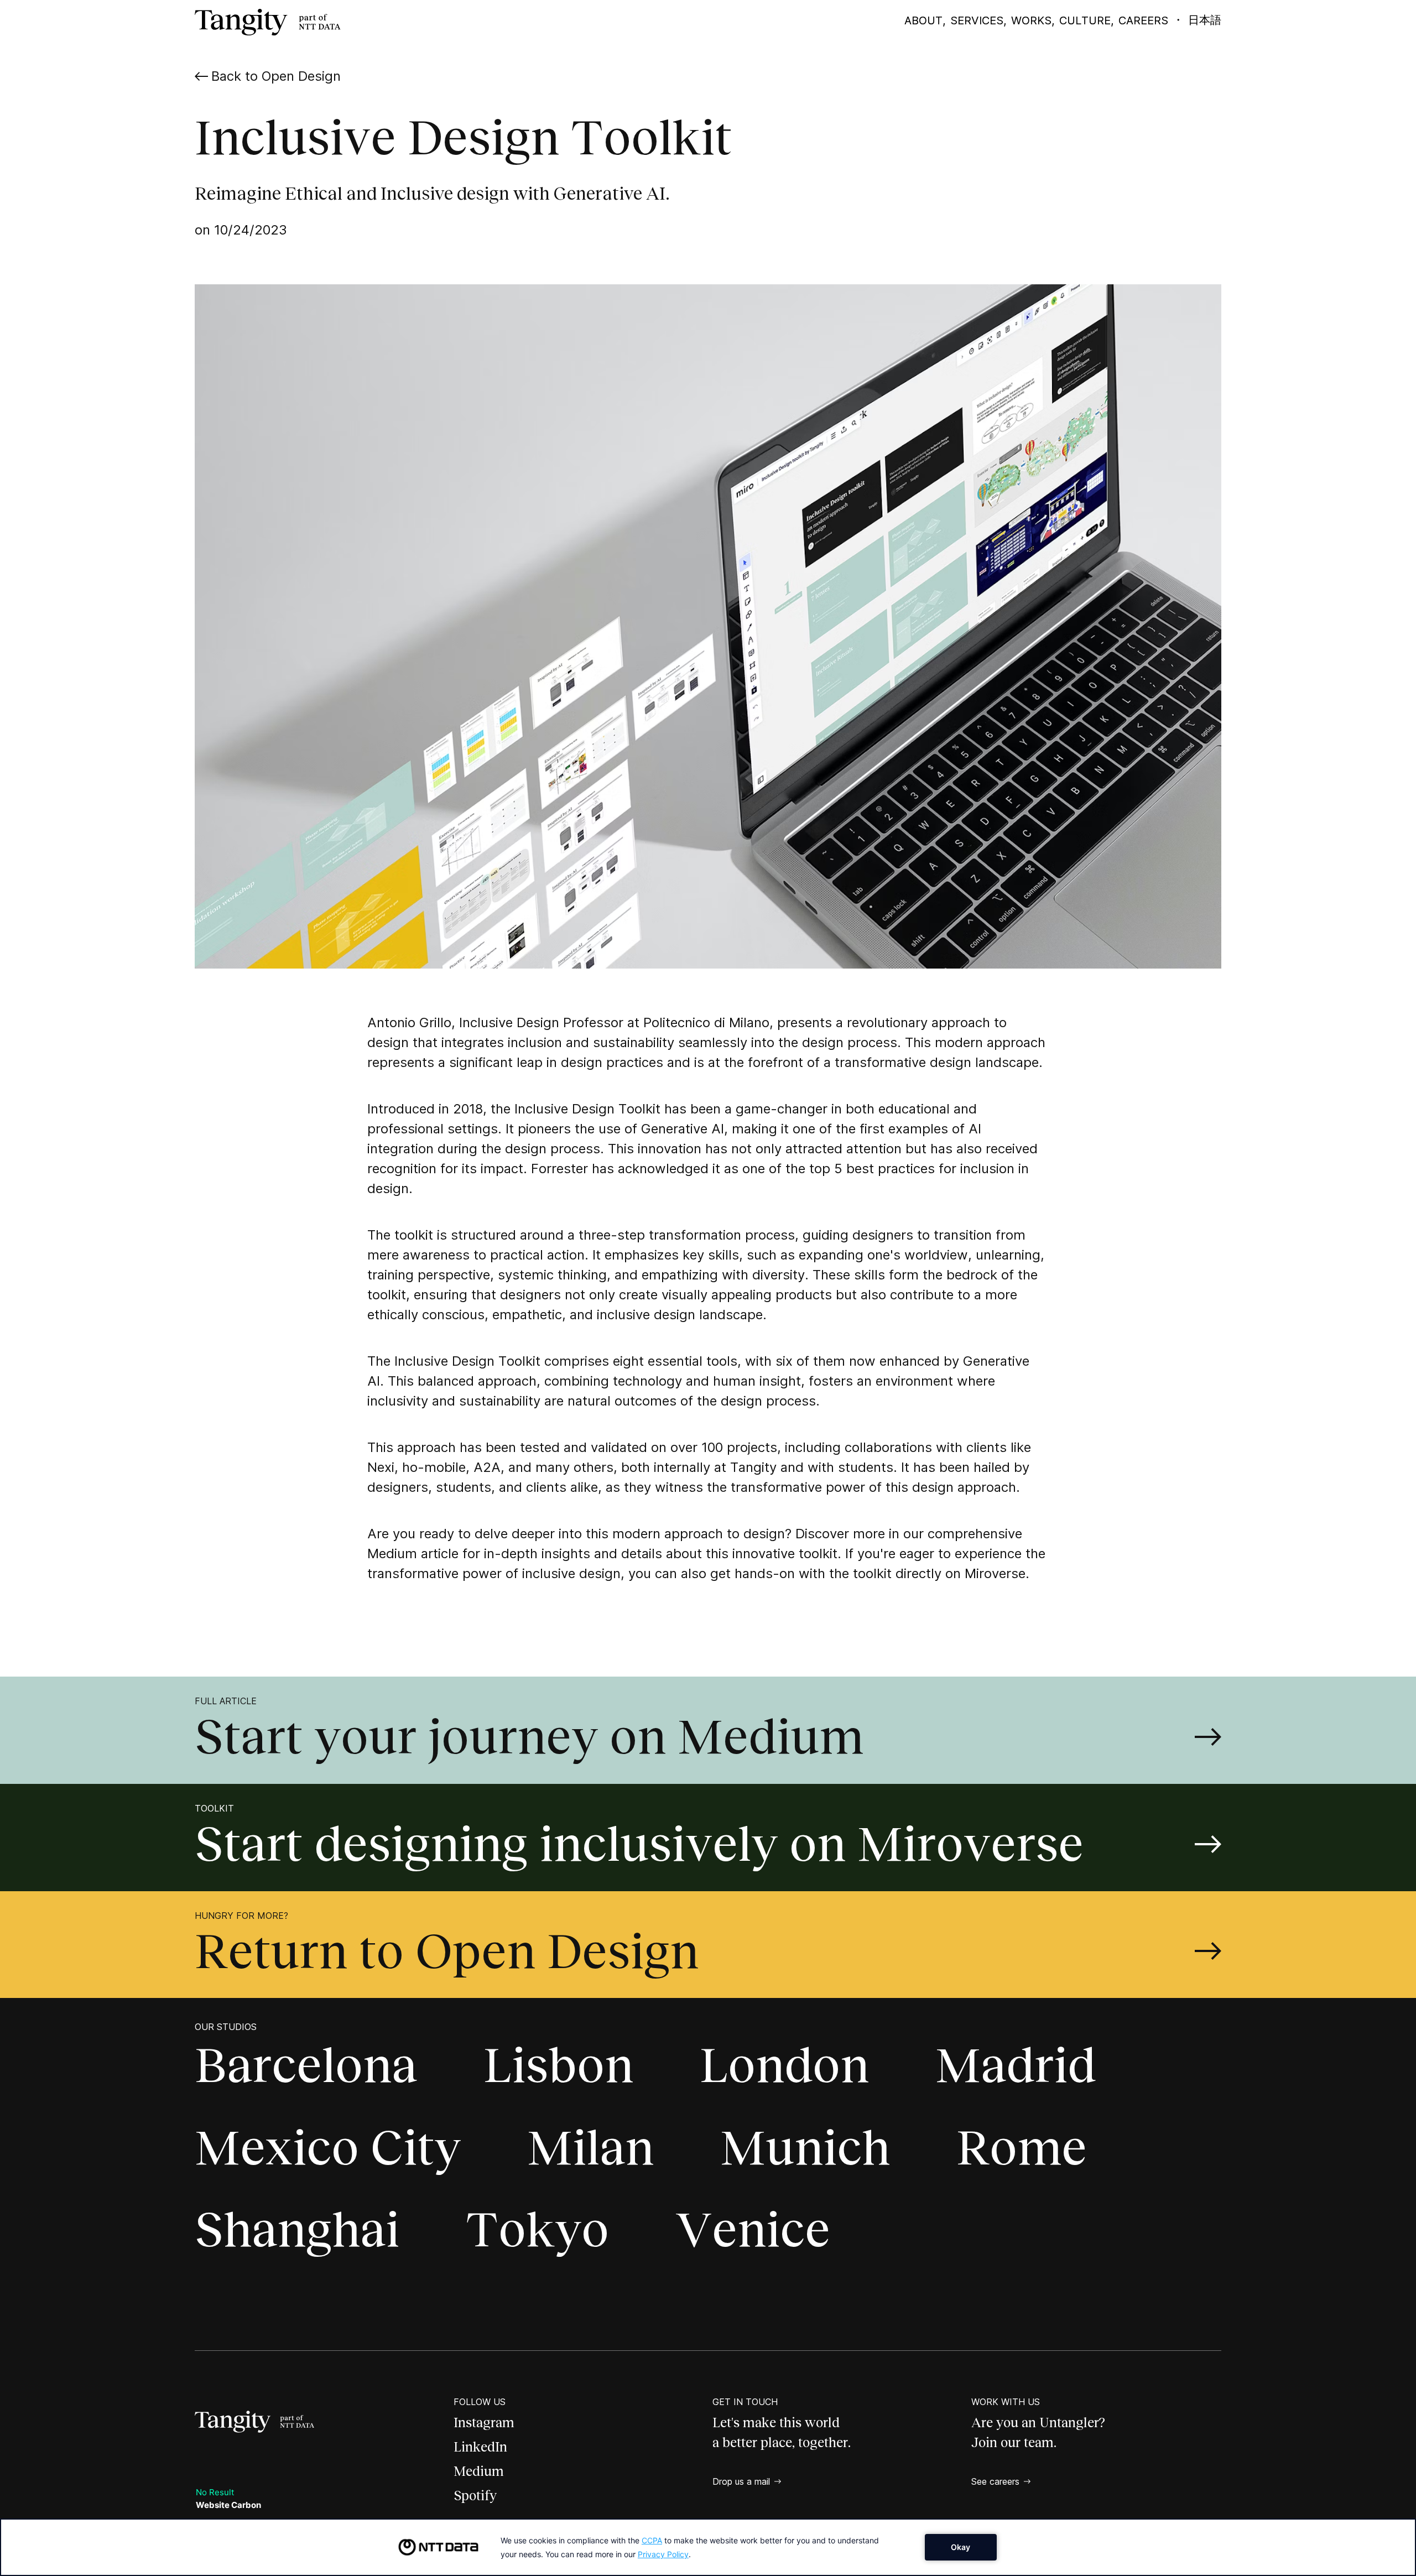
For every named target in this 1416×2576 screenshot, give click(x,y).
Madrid (1016, 2065)
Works (1031, 20)
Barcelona (306, 2065)
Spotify (475, 2496)
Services (977, 20)
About (923, 20)
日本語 (1205, 20)
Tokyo (537, 2229)
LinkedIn (480, 2447)
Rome (1022, 2148)
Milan (590, 2148)
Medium (479, 2471)
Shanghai (297, 2229)
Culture (1085, 20)
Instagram (484, 2423)
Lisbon (558, 2065)
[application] (708, 2547)
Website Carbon (228, 2505)
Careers (1143, 20)
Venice (753, 2229)
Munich (805, 2148)
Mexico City (328, 2148)
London (784, 2065)
